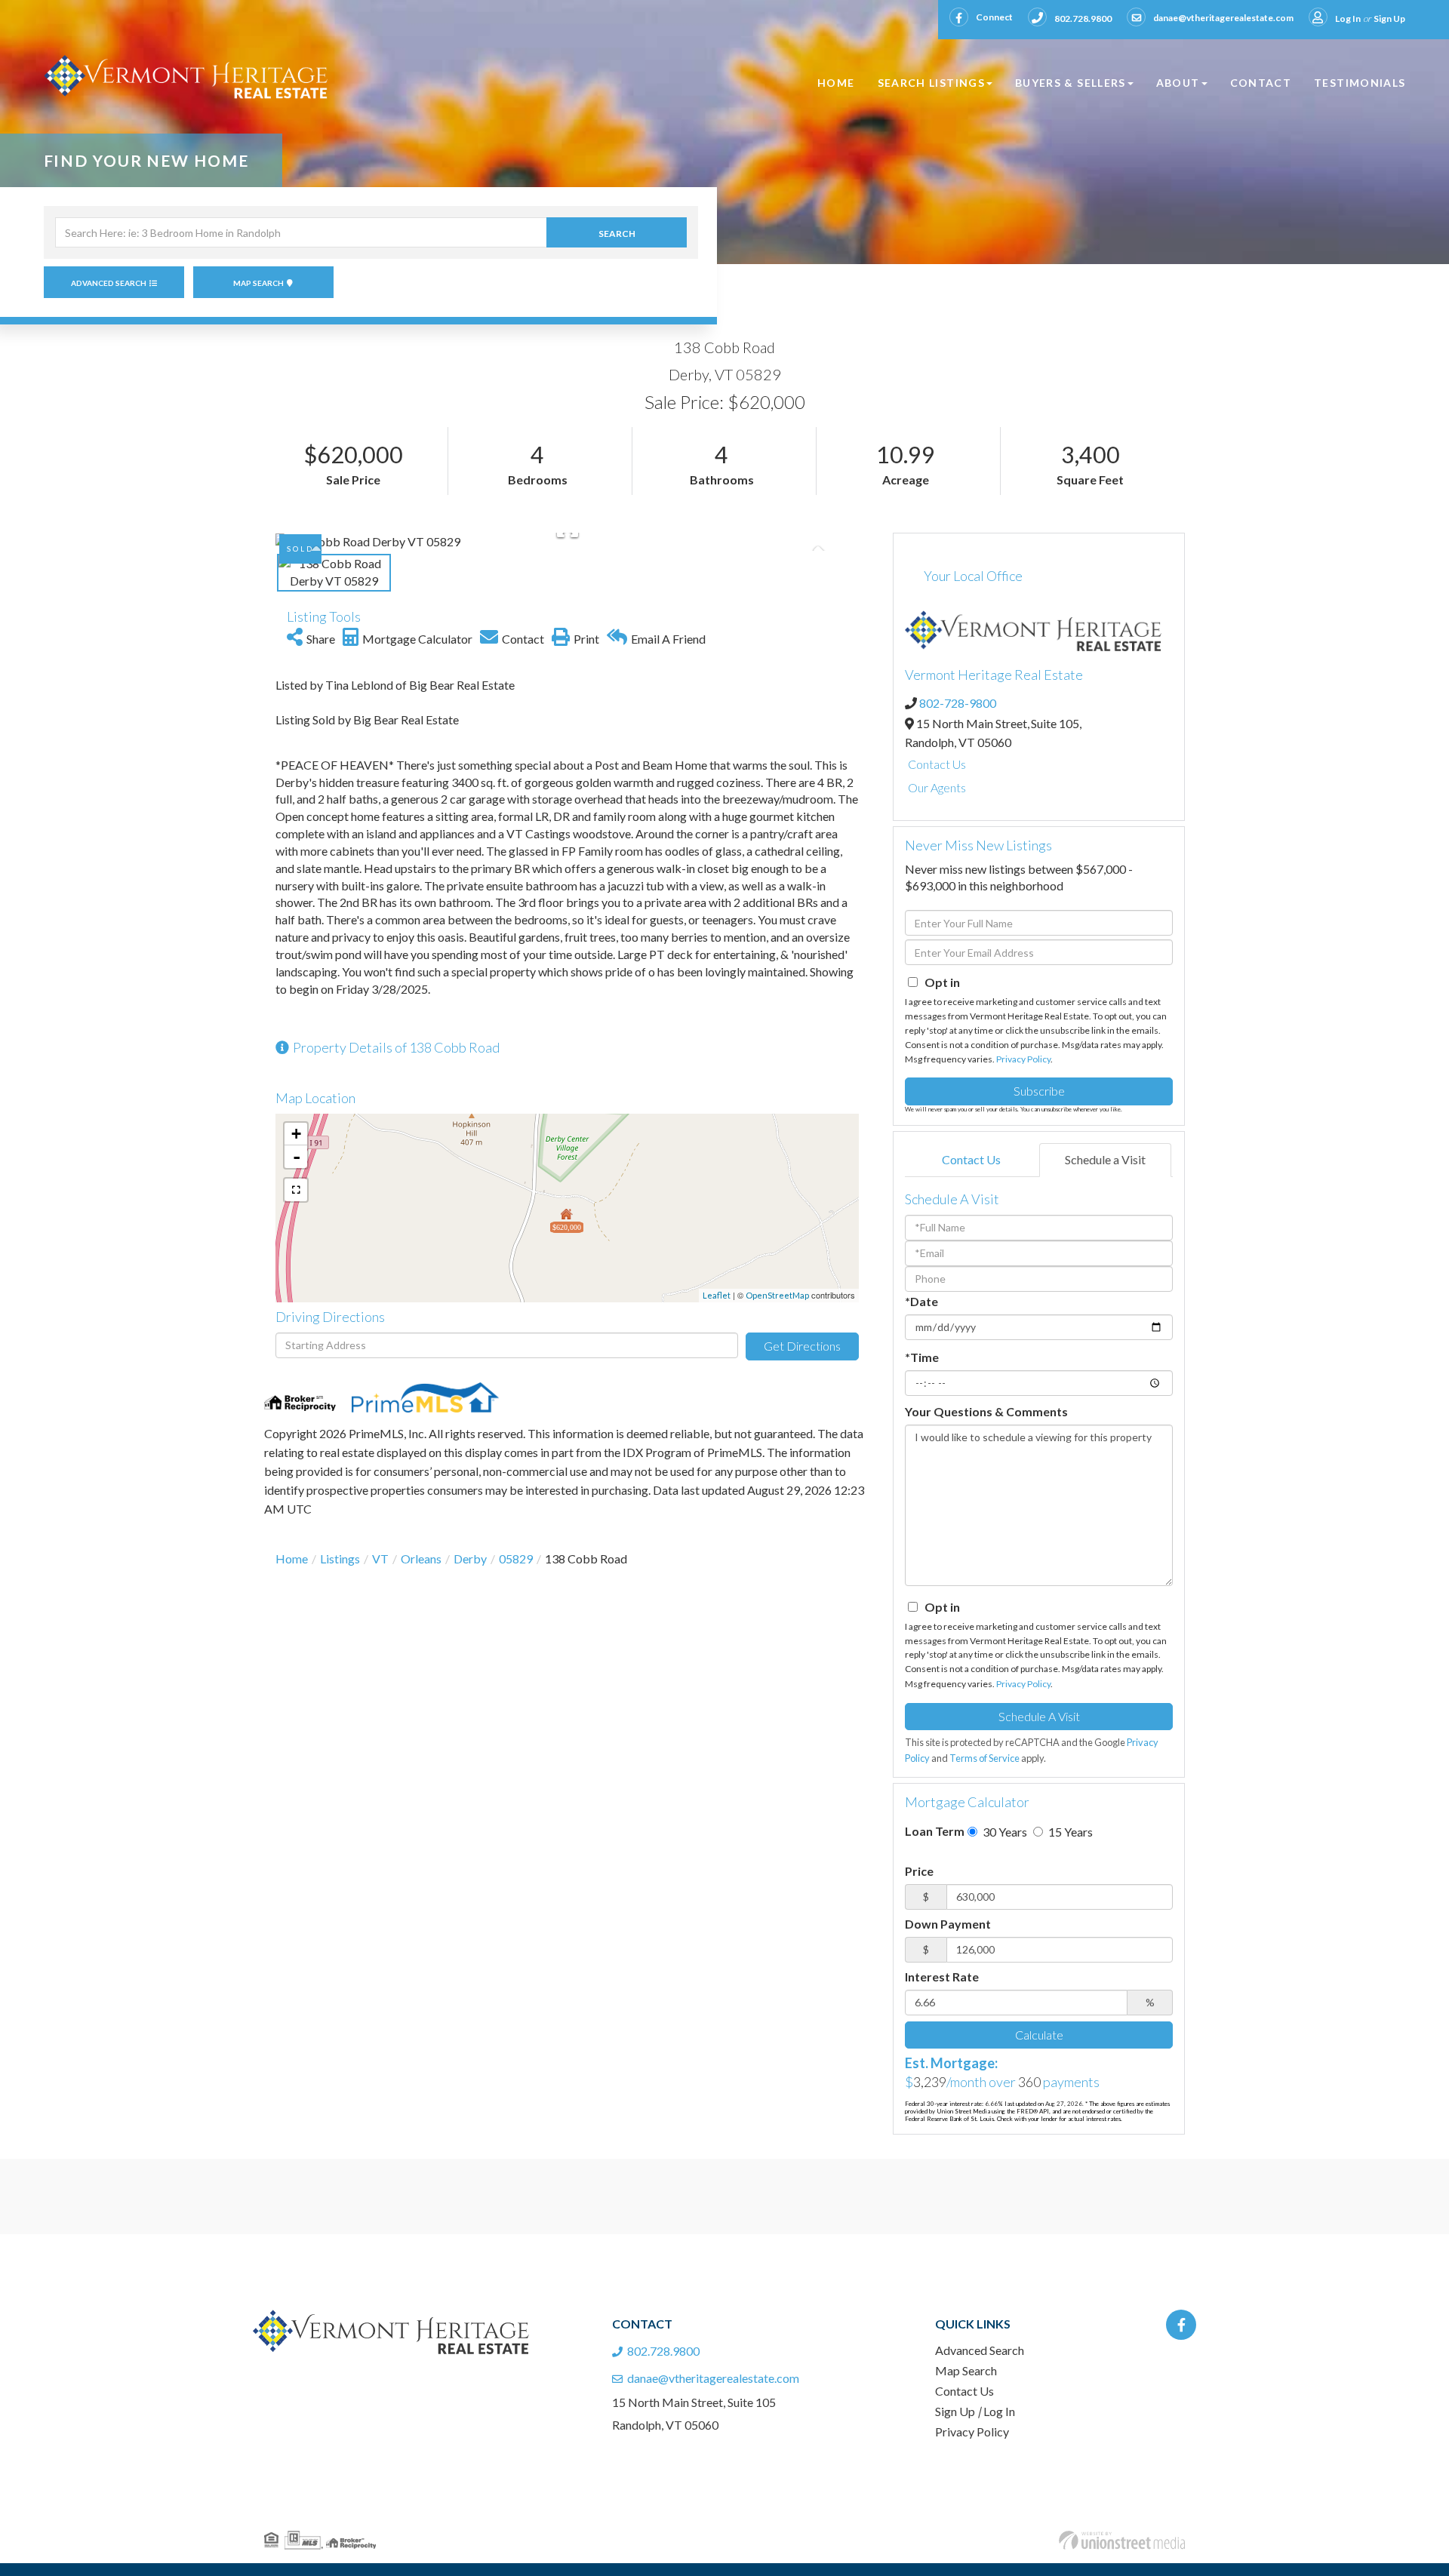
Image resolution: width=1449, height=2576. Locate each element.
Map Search (258, 283)
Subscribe (1039, 1091)
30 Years (1004, 1832)
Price (919, 1871)
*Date (921, 1301)
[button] (617, 232)
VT (380, 1559)
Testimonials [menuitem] (1360, 83)
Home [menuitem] (836, 83)
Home (292, 1559)
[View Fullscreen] (296, 1190)
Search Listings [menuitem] (931, 83)
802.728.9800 (1083, 18)
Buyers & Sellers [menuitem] (1071, 83)
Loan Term (935, 1831)
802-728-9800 (958, 703)
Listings (340, 1559)
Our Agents (937, 787)
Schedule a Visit (1105, 1159)
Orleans (421, 1559)
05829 (516, 1559)
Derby (470, 1559)
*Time (922, 1357)
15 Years (1069, 1832)
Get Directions (802, 1346)
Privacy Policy (1023, 1059)
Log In (1348, 18)
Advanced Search (109, 283)
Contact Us (937, 764)
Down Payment (948, 1924)
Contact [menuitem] (1261, 83)
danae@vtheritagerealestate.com (1223, 18)
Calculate (1039, 2035)
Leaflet (717, 1295)
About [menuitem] (1178, 83)
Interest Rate (942, 1977)
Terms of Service (984, 1758)
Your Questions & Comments (986, 1411)
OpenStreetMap (777, 1295)
